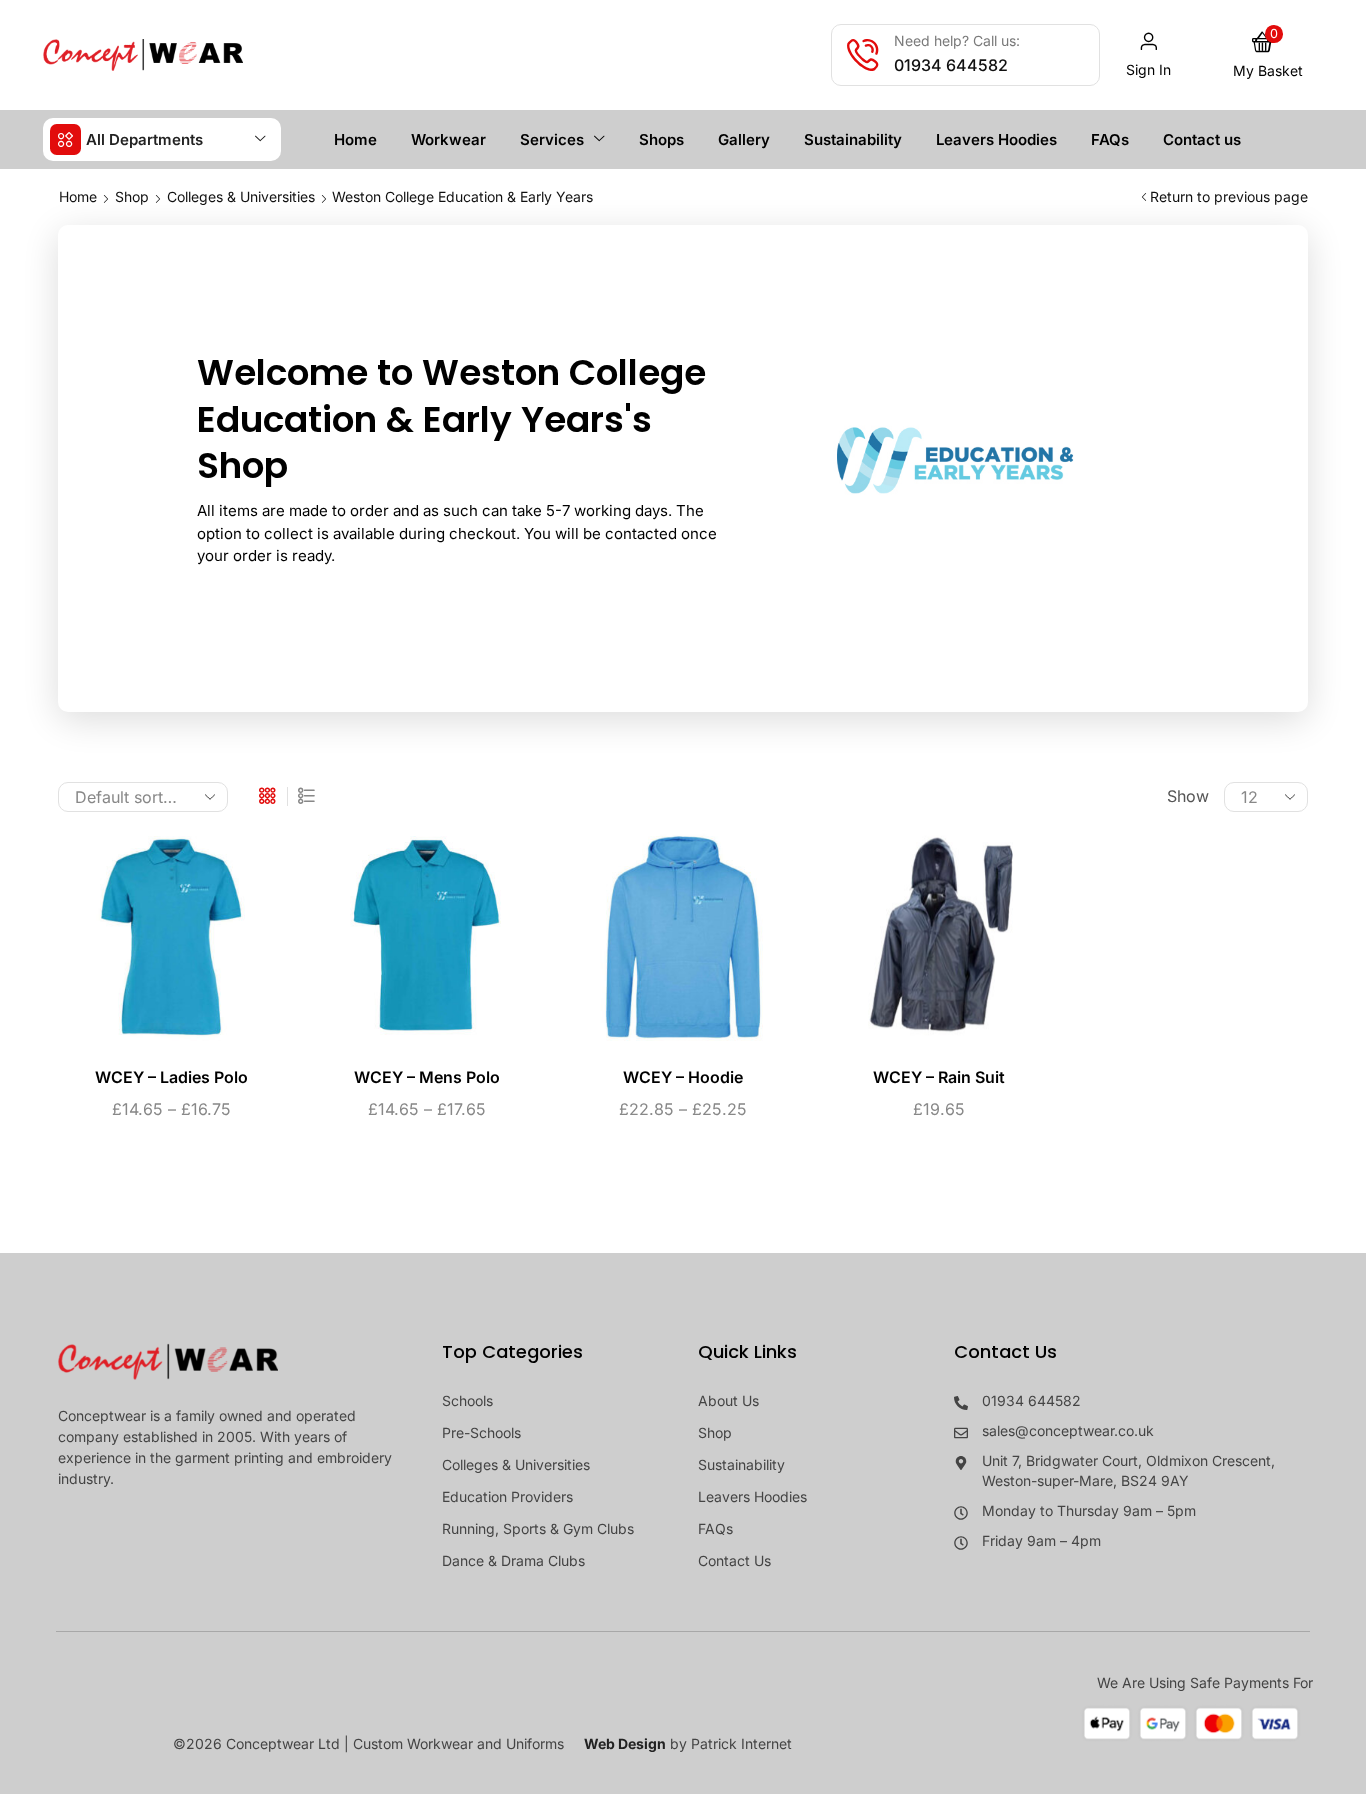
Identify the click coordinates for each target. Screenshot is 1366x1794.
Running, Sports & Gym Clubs (538, 1528)
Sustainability (741, 1464)
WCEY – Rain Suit (939, 1077)
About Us (728, 1400)
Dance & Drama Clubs (513, 1560)
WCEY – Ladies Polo (171, 1077)
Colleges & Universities (241, 196)
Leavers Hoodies (752, 1496)
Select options (151, 945)
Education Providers (507, 1496)
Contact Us (734, 1560)
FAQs (715, 1528)
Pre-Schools (481, 1432)
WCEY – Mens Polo (427, 1077)
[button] (1149, 55)
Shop (132, 196)
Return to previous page (1229, 196)
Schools (467, 1400)
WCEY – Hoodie (683, 1077)
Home (78, 196)
